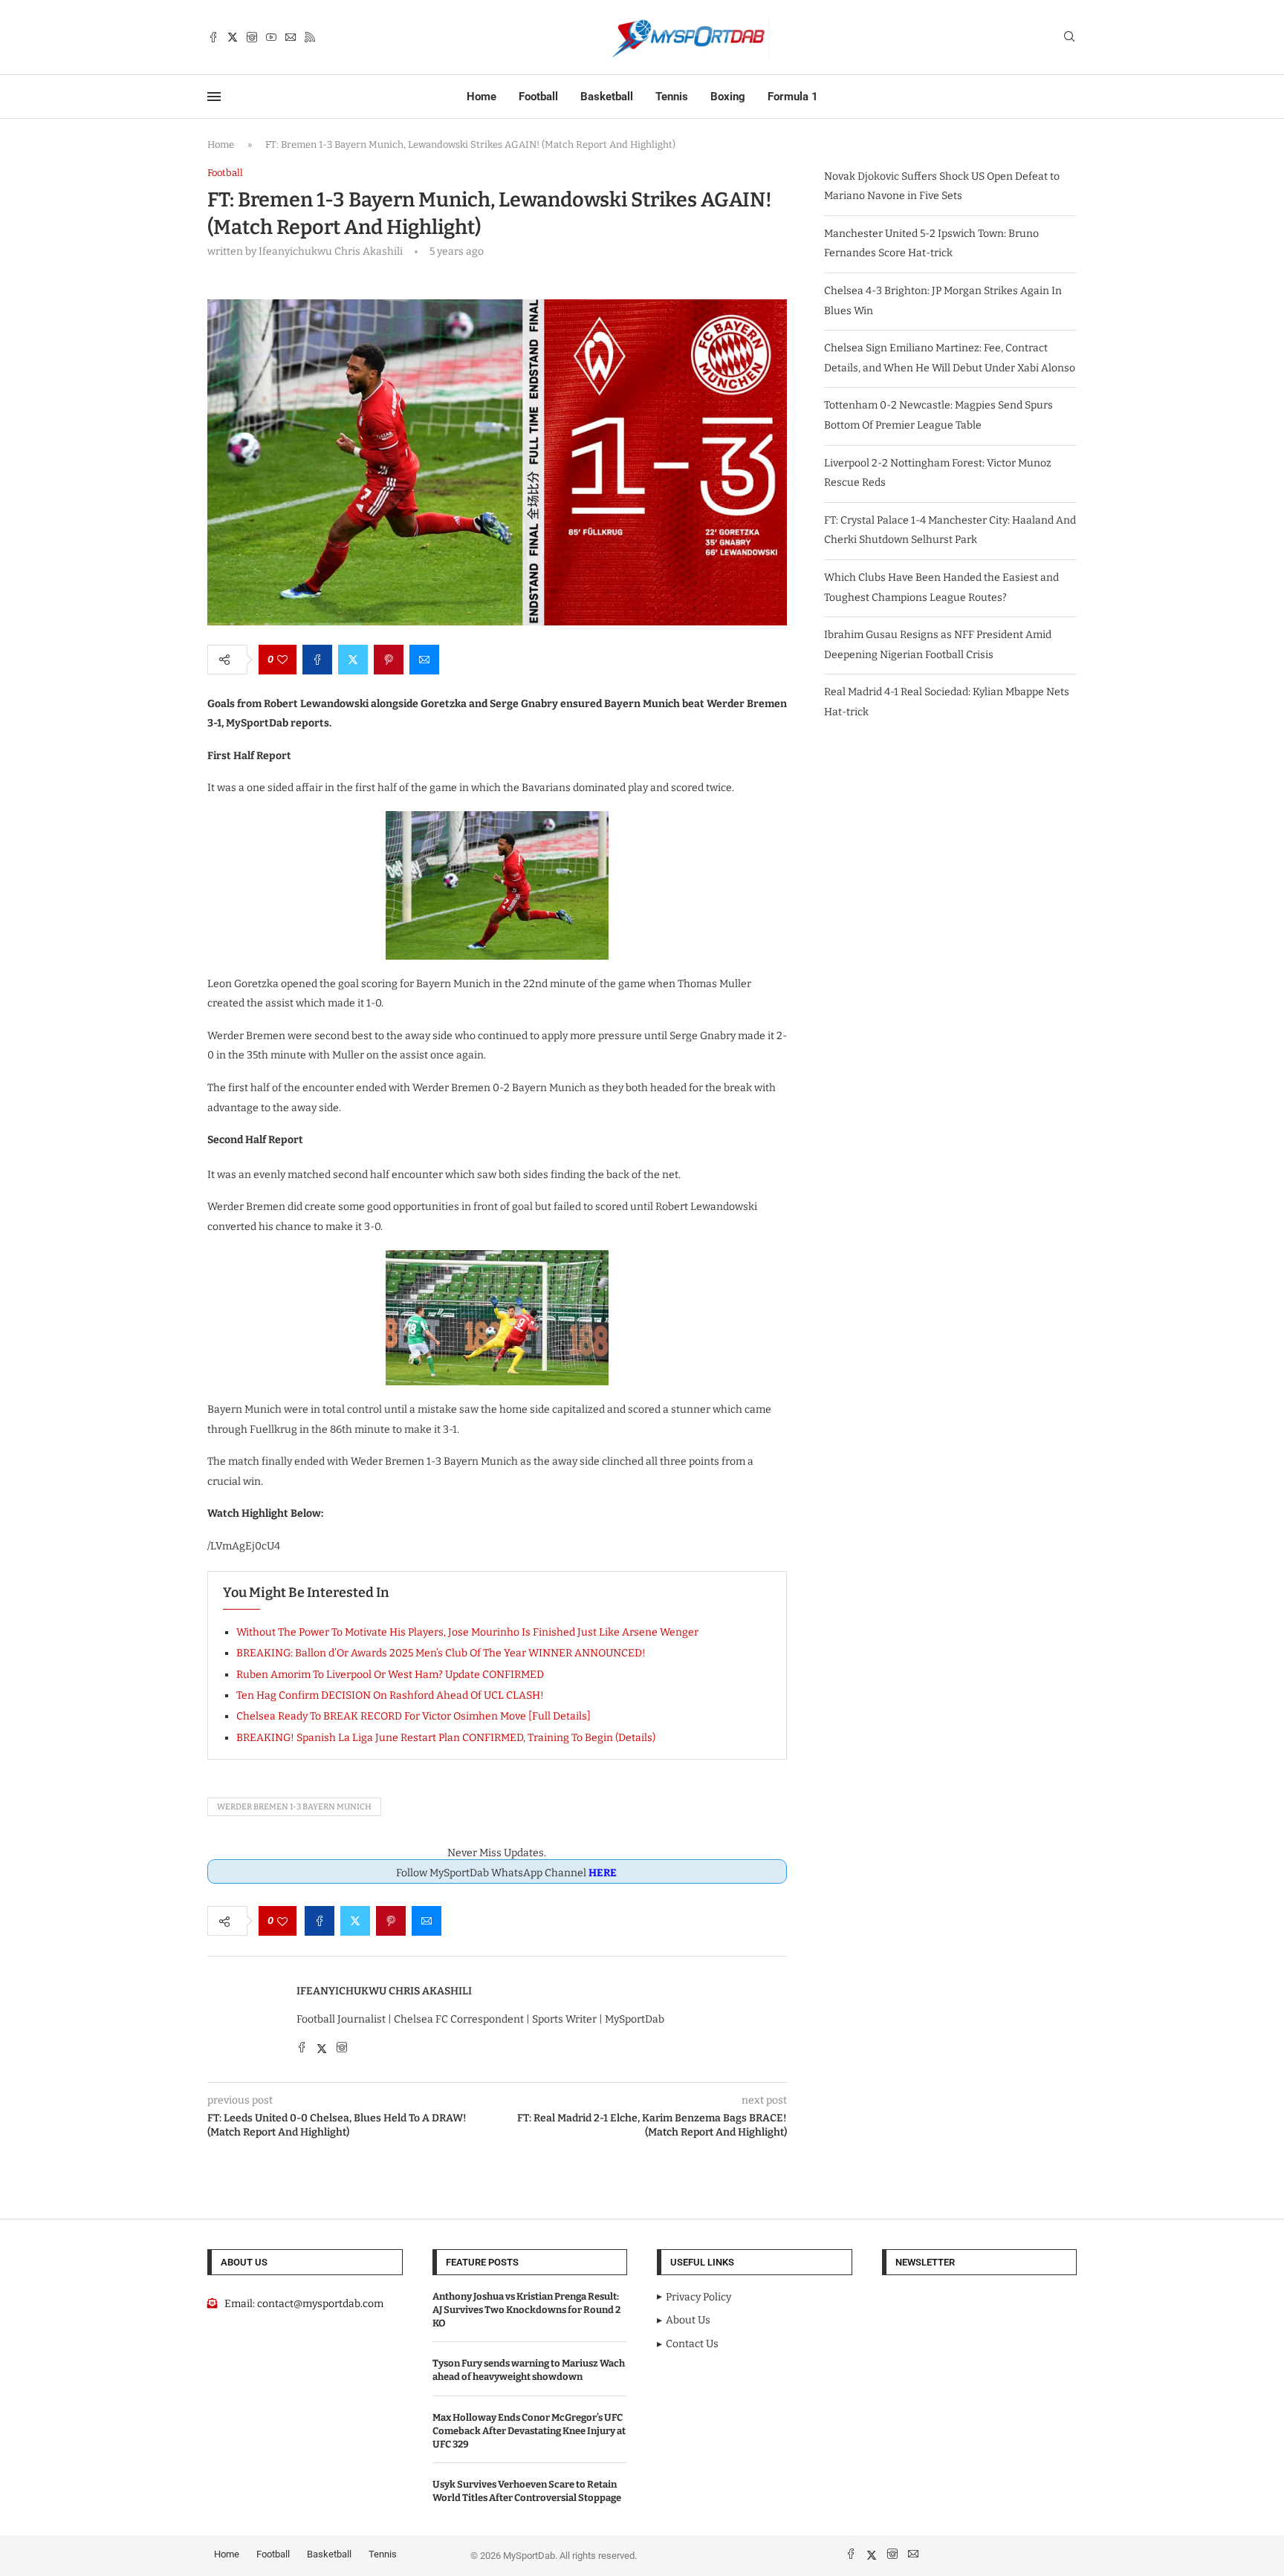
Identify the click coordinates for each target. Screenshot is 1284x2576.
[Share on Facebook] (317, 660)
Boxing (728, 97)
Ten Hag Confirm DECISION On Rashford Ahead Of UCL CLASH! (390, 1695)
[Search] (1069, 38)
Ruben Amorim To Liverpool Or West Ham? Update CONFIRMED (390, 1675)
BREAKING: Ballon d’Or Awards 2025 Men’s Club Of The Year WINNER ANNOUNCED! (441, 1653)
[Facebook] (213, 37)
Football (538, 97)
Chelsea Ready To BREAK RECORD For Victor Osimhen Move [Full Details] (414, 1716)
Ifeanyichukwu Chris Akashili (384, 1991)
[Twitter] (233, 37)
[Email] (291, 37)
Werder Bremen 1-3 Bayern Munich (294, 1807)
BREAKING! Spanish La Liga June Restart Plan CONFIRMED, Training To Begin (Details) (446, 1738)
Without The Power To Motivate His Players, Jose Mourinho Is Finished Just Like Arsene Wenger (467, 1632)
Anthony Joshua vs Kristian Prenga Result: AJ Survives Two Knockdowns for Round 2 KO (526, 2310)
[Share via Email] (424, 660)
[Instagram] (252, 37)
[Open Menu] (214, 97)
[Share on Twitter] (353, 660)
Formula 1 (793, 97)
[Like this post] (282, 660)
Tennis (672, 97)
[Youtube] (271, 37)
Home (481, 97)
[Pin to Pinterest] (389, 660)
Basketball (607, 97)
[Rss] (310, 37)
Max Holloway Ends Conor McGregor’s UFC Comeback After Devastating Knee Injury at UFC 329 (529, 2431)
